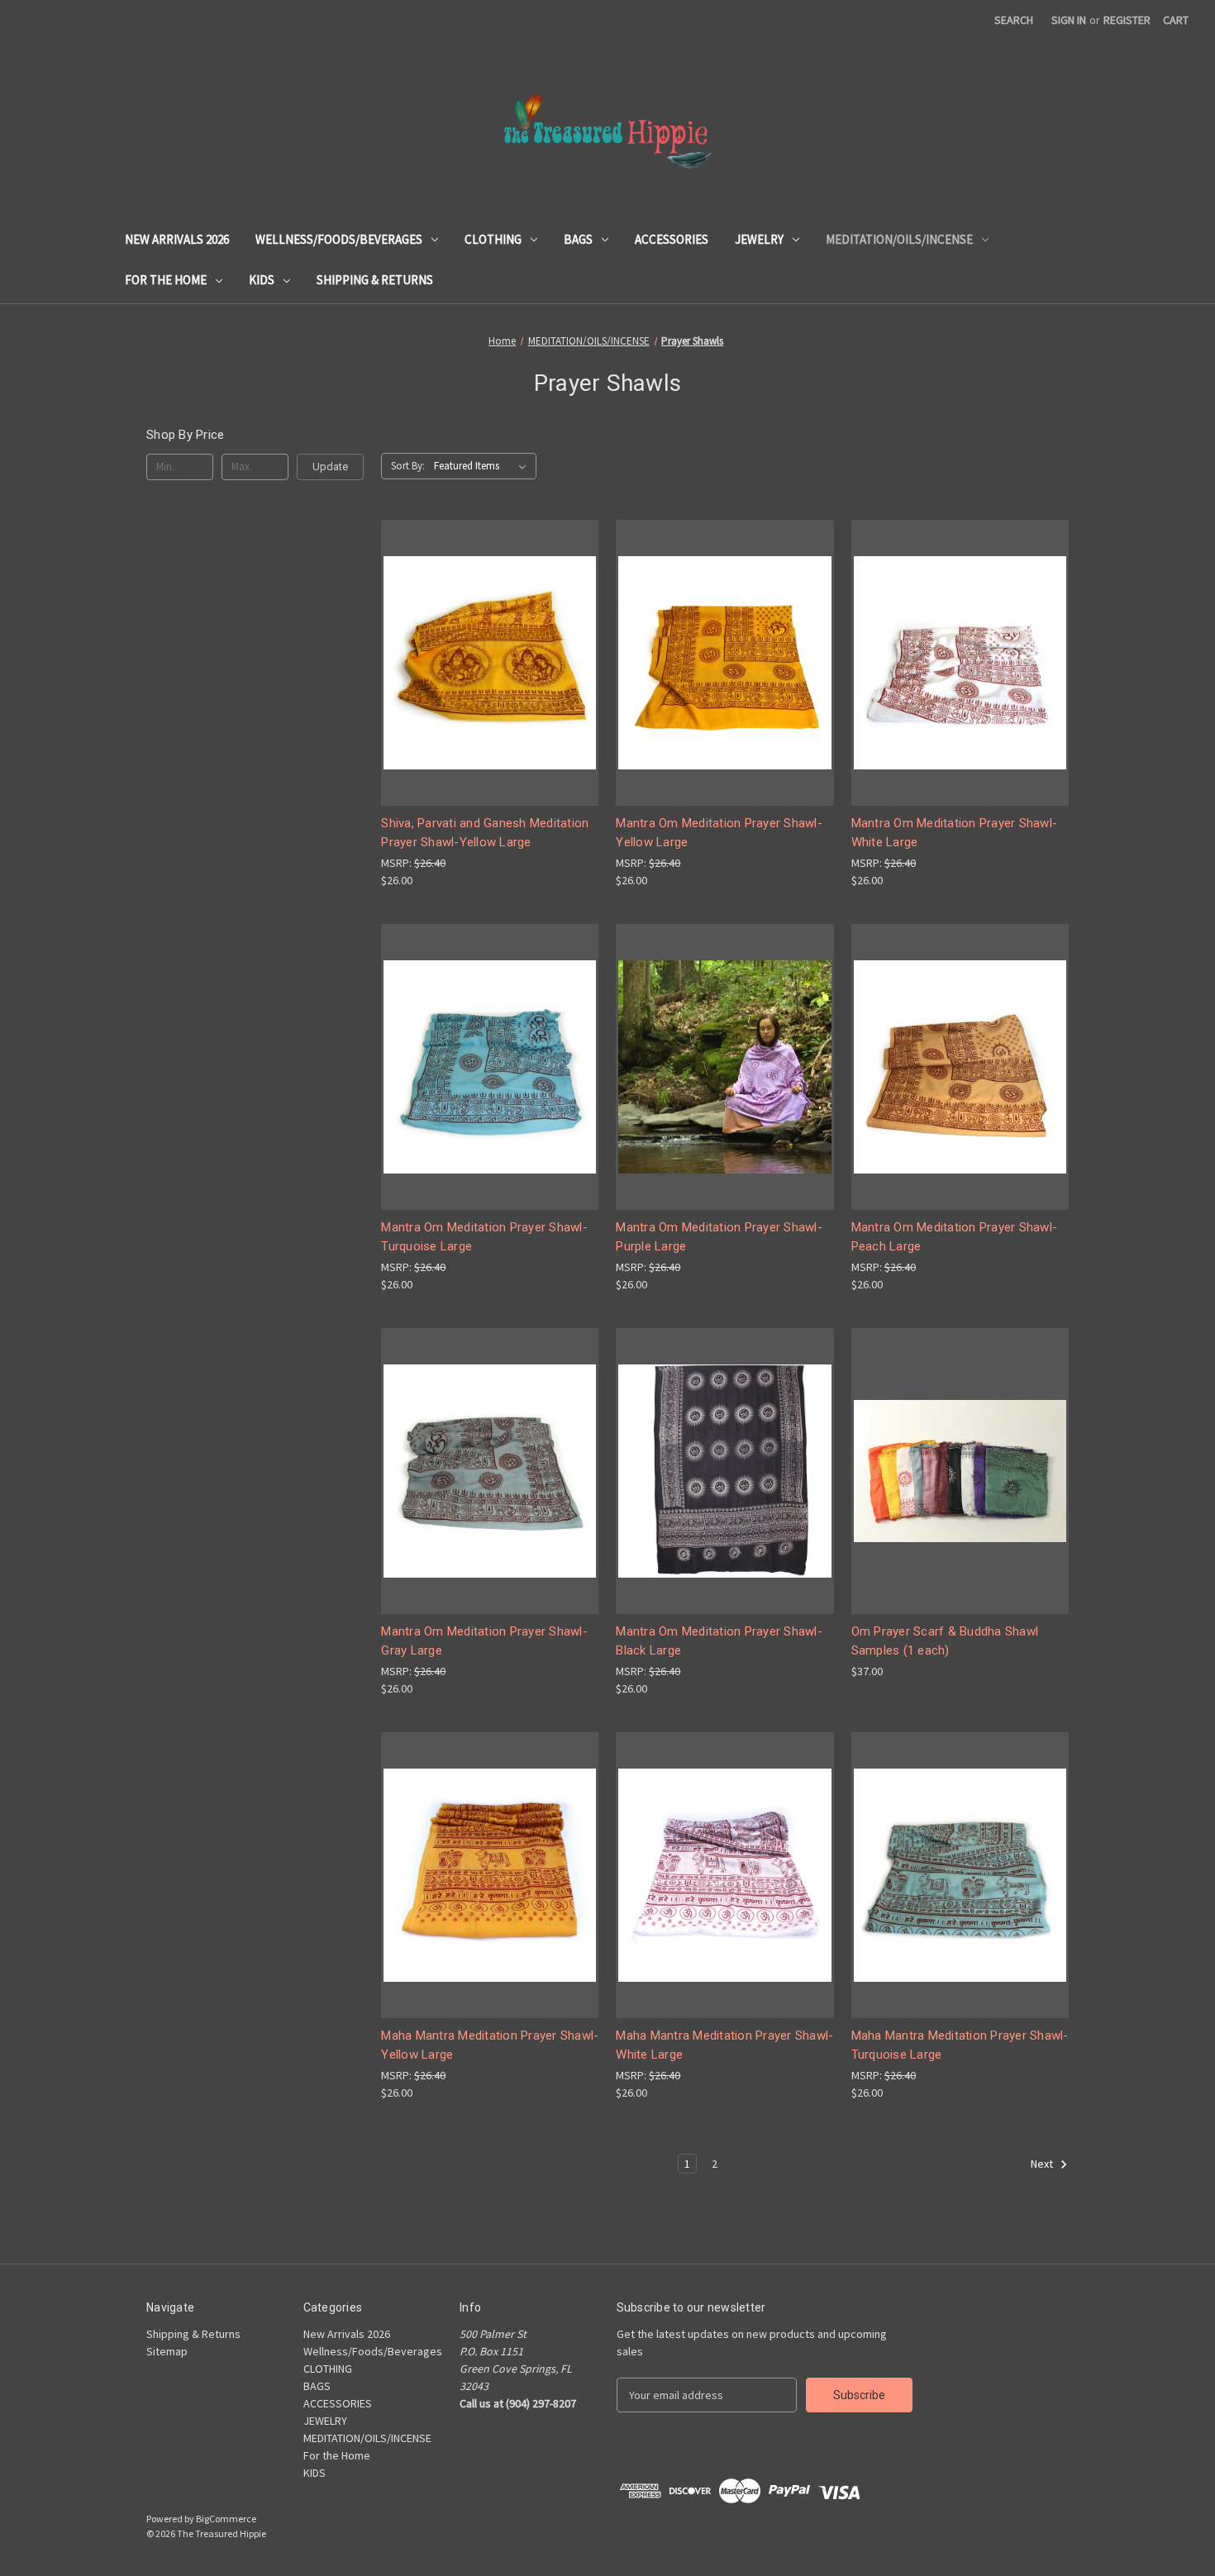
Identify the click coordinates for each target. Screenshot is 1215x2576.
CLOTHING (493, 239)
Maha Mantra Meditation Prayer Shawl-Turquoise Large (960, 2045)
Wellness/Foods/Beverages (339, 239)
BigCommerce (226, 2519)
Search (1014, 20)
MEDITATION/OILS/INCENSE (899, 239)
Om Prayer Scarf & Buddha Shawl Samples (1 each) (945, 1641)
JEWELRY (759, 239)
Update (330, 467)
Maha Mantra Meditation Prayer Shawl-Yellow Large (490, 2045)
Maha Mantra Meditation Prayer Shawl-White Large (724, 2045)
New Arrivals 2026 (177, 239)
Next (1043, 2164)
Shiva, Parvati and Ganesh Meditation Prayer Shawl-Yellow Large (485, 833)
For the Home (166, 280)
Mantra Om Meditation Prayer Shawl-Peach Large (955, 1237)
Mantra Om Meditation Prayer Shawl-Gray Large (484, 1641)
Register (1127, 20)
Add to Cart (490, 692)
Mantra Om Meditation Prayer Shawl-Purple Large (719, 1237)
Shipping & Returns (375, 280)
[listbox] (484, 466)
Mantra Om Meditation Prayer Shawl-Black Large (719, 1641)
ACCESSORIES (672, 239)
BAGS (578, 239)
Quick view (487, 633)
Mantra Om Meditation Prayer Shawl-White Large (955, 833)
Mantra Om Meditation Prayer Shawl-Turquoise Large (484, 1237)
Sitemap (167, 2351)
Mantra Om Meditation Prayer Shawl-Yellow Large (719, 833)
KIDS (262, 280)
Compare (484, 663)
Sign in (1069, 20)
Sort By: (408, 466)
